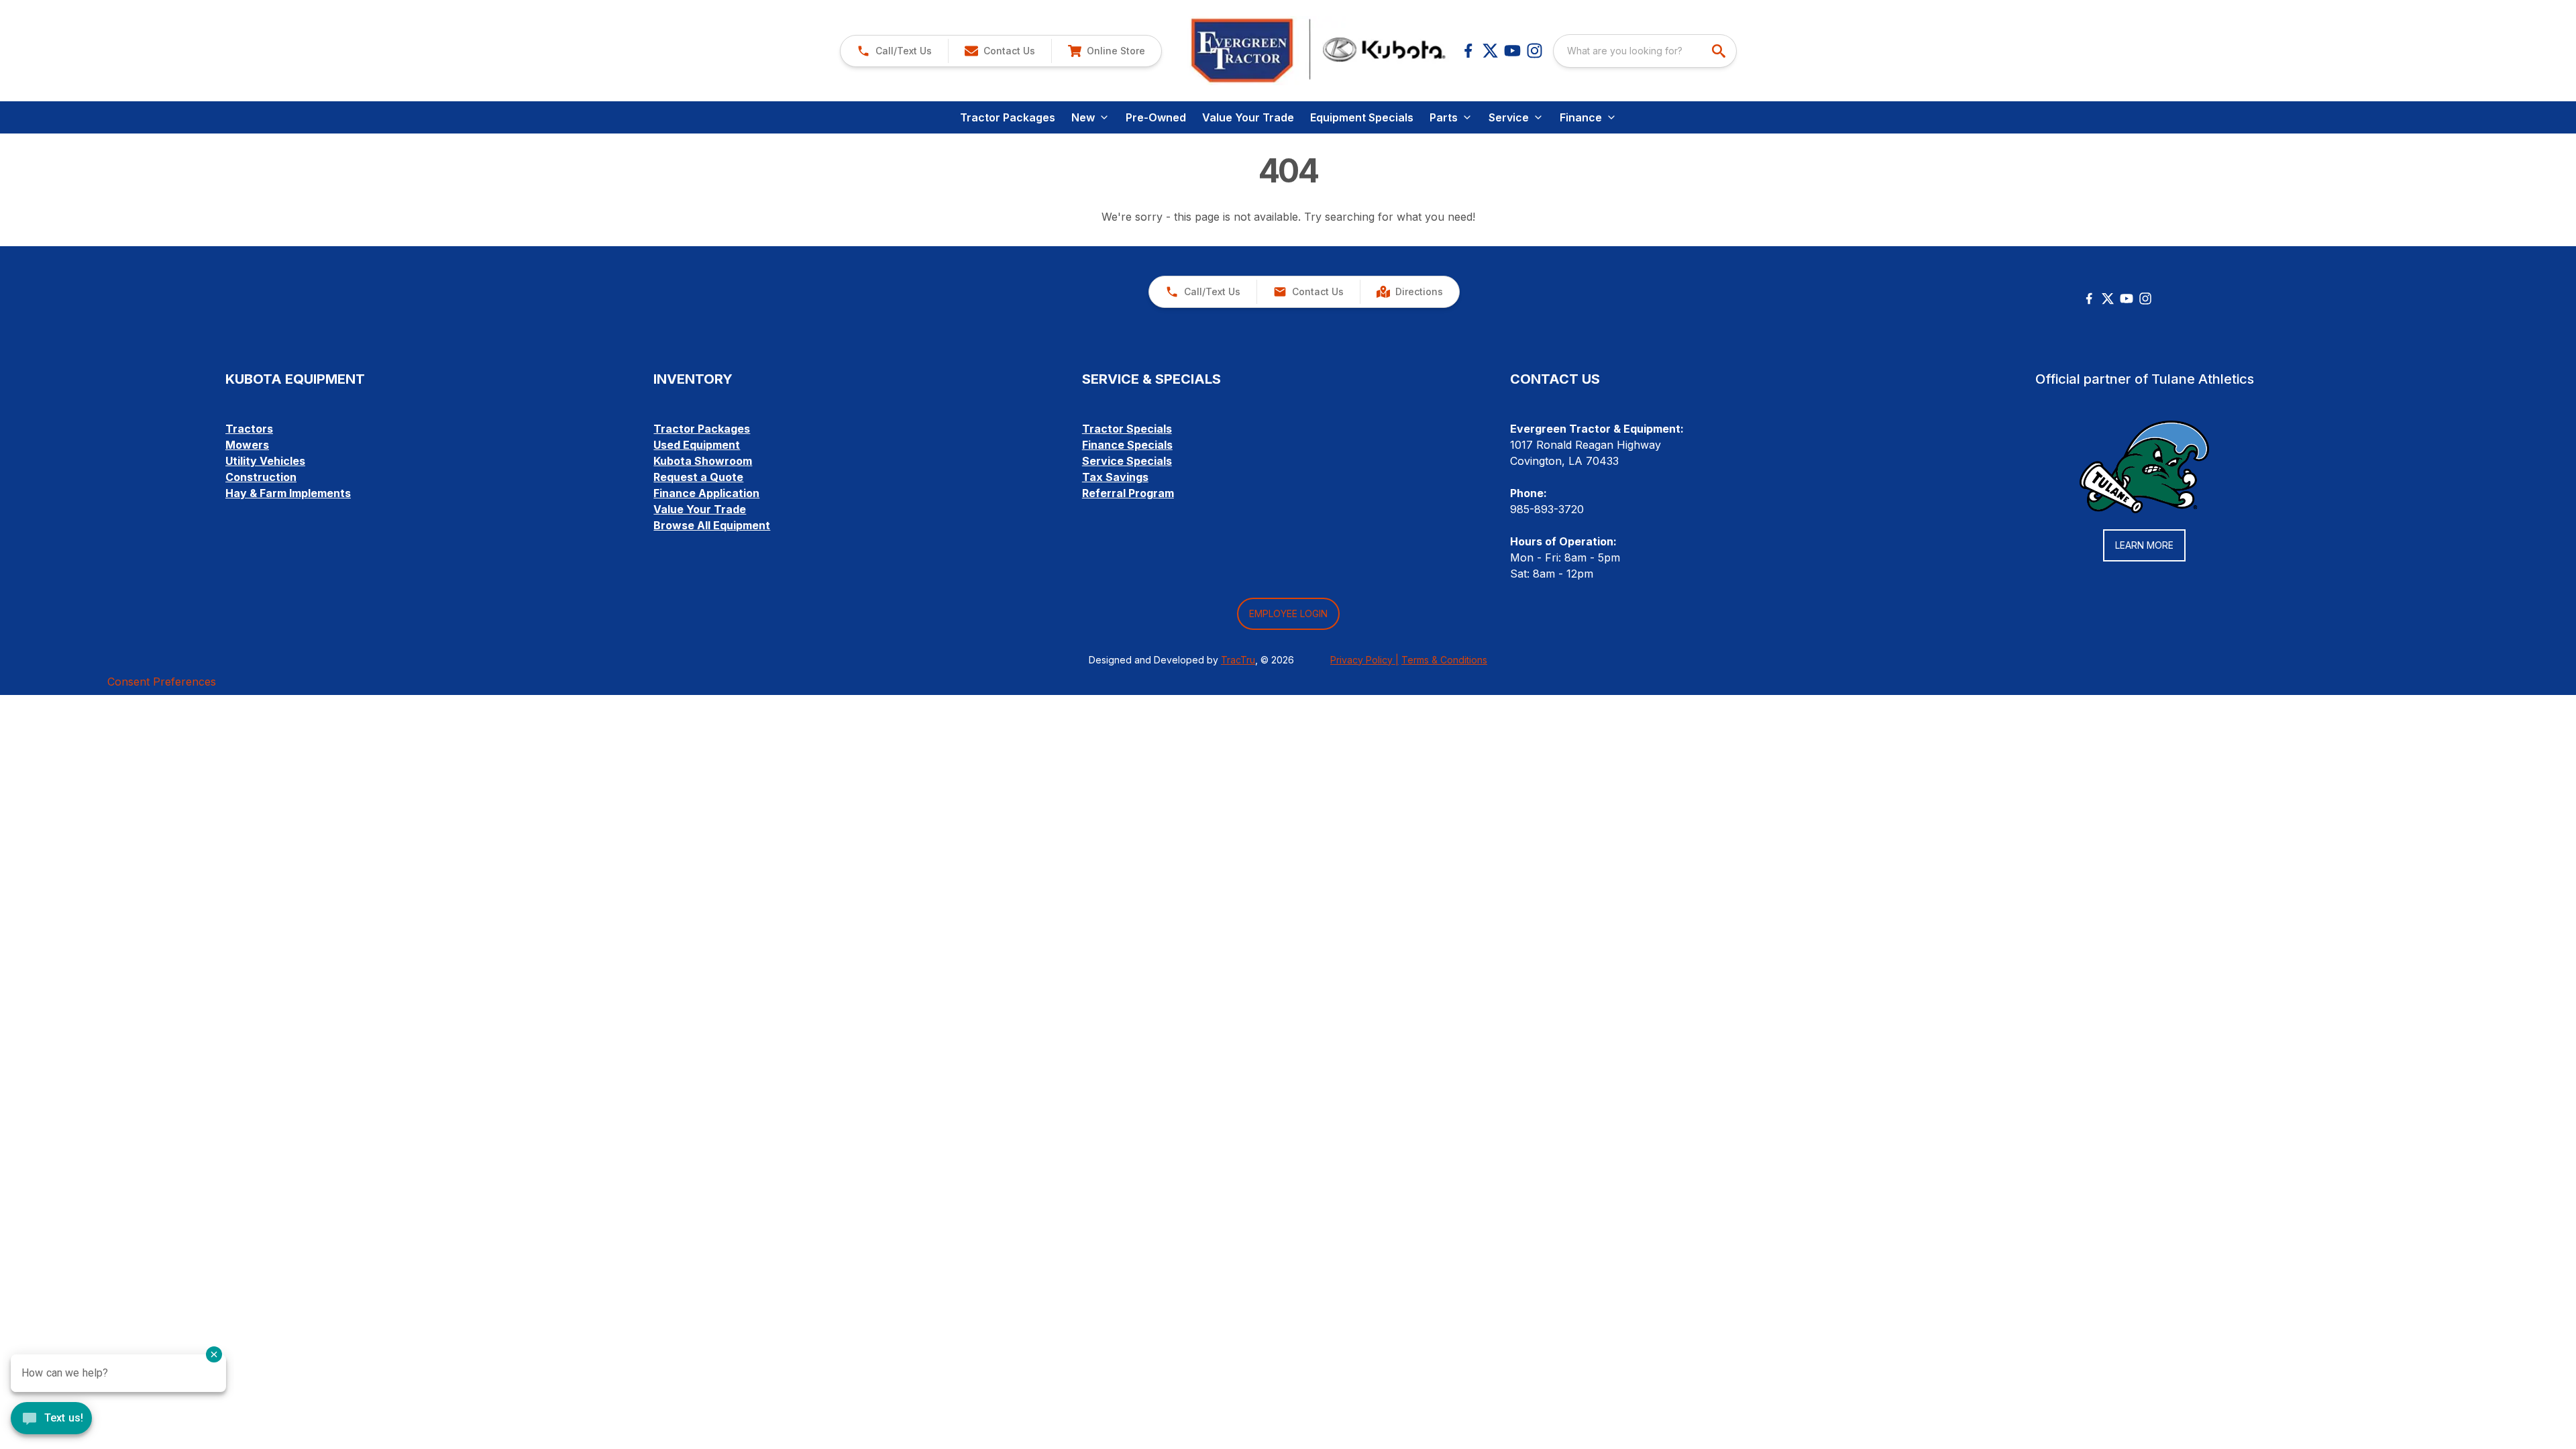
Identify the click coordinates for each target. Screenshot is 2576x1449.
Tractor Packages (1008, 117)
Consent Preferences (162, 682)
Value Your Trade (1248, 117)
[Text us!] (51, 1419)
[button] (894, 51)
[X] (1490, 51)
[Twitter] (2108, 299)
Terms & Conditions (1444, 660)
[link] (1106, 51)
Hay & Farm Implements (288, 493)
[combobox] (1645, 51)
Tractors (249, 429)
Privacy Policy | (1364, 660)
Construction (261, 477)
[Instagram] (1535, 51)
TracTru (1238, 660)
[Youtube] (1512, 51)
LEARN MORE (2144, 545)
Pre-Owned (1156, 117)
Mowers (247, 445)
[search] (1720, 51)
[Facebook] (1468, 51)
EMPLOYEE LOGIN (1288, 613)
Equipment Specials (1362, 117)
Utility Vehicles (265, 461)
